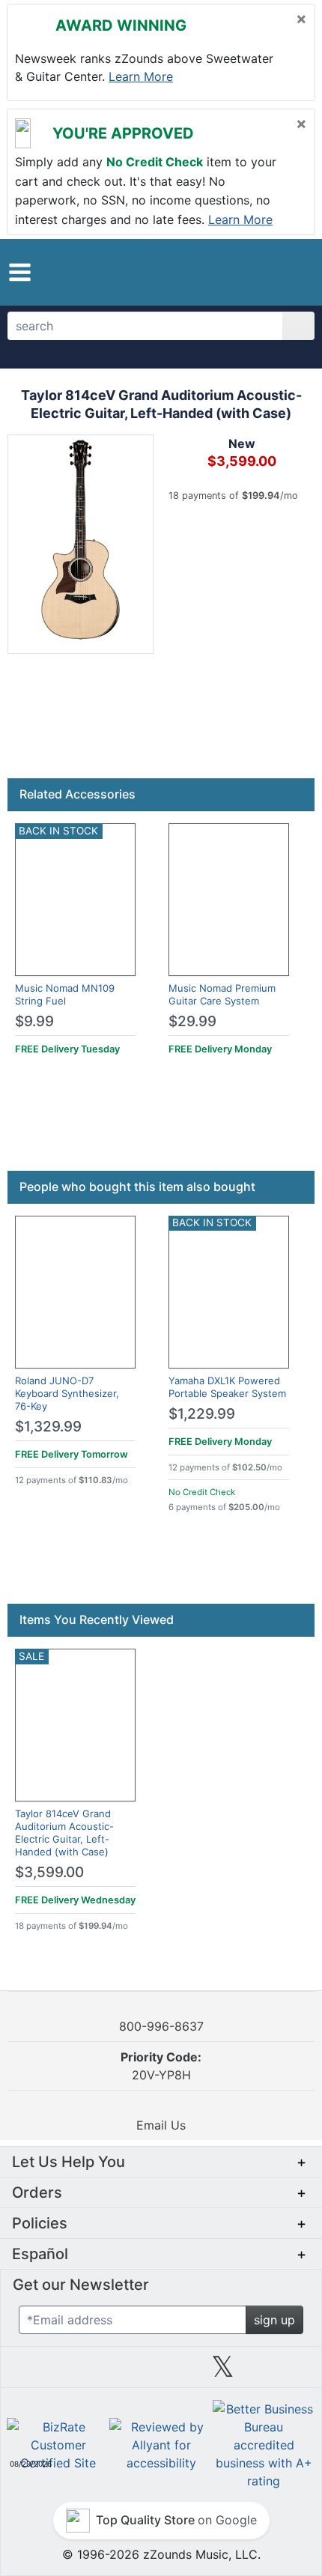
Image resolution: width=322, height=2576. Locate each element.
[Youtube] (285, 2372)
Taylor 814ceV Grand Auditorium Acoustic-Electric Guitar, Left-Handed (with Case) (64, 1833)
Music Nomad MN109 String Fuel (65, 994)
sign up (274, 2320)
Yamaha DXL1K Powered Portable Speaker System (227, 1387)
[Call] (290, 272)
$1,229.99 (202, 1414)
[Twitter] (223, 2372)
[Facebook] (99, 2372)
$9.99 (34, 1021)
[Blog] (37, 2372)
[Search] (298, 326)
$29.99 (192, 1021)
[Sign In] (262, 271)
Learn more (141, 76)
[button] (20, 272)
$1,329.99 (48, 1427)
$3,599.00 (49, 1872)
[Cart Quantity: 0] (227, 272)
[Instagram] (161, 2372)
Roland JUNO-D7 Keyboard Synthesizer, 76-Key (67, 1393)
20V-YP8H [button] (161, 2066)
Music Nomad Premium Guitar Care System (222, 994)
